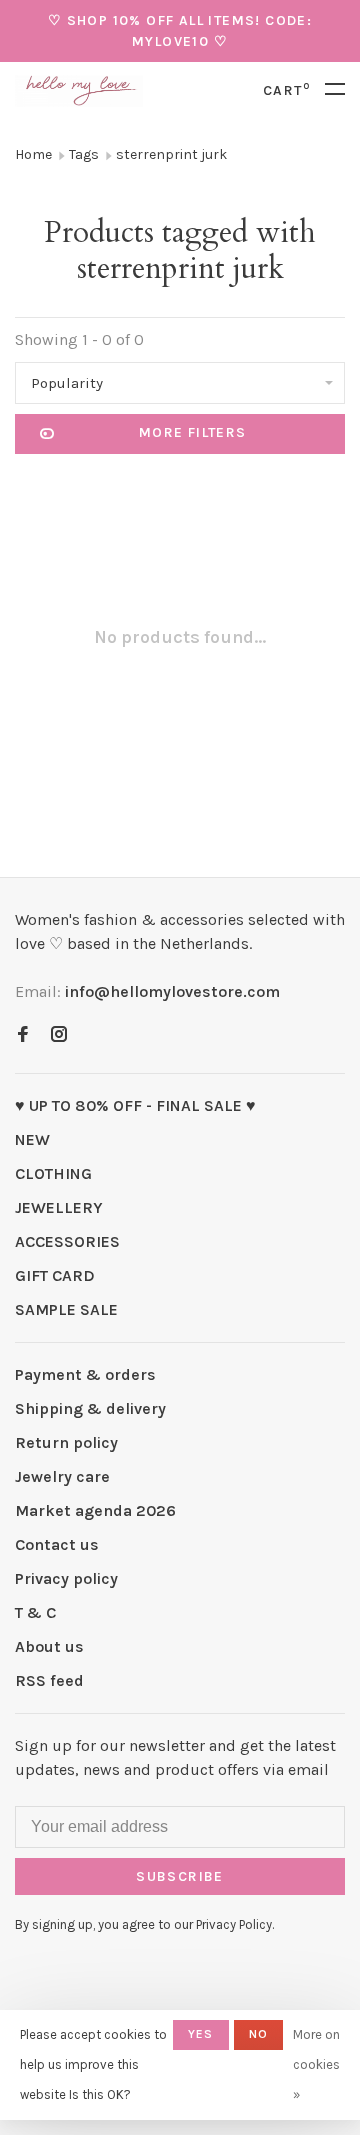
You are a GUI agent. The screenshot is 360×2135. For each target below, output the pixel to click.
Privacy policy (66, 1578)
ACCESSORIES (67, 1241)
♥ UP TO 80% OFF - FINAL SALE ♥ (135, 1105)
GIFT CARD (55, 1275)
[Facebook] (23, 1035)
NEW (32, 1139)
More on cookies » (316, 2064)
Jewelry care (62, 1476)
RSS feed (49, 1680)
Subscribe (180, 1876)
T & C (35, 1612)
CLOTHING (53, 1173)
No (258, 2034)
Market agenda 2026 (95, 1510)
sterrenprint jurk (171, 154)
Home (33, 154)
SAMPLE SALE (66, 1309)
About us (49, 1646)
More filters (193, 432)
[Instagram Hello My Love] (59, 1035)
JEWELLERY (59, 1207)
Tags (84, 154)
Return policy (66, 1442)
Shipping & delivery (90, 1408)
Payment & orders (85, 1374)
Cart (286, 90)
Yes (201, 2034)
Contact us (57, 1544)
